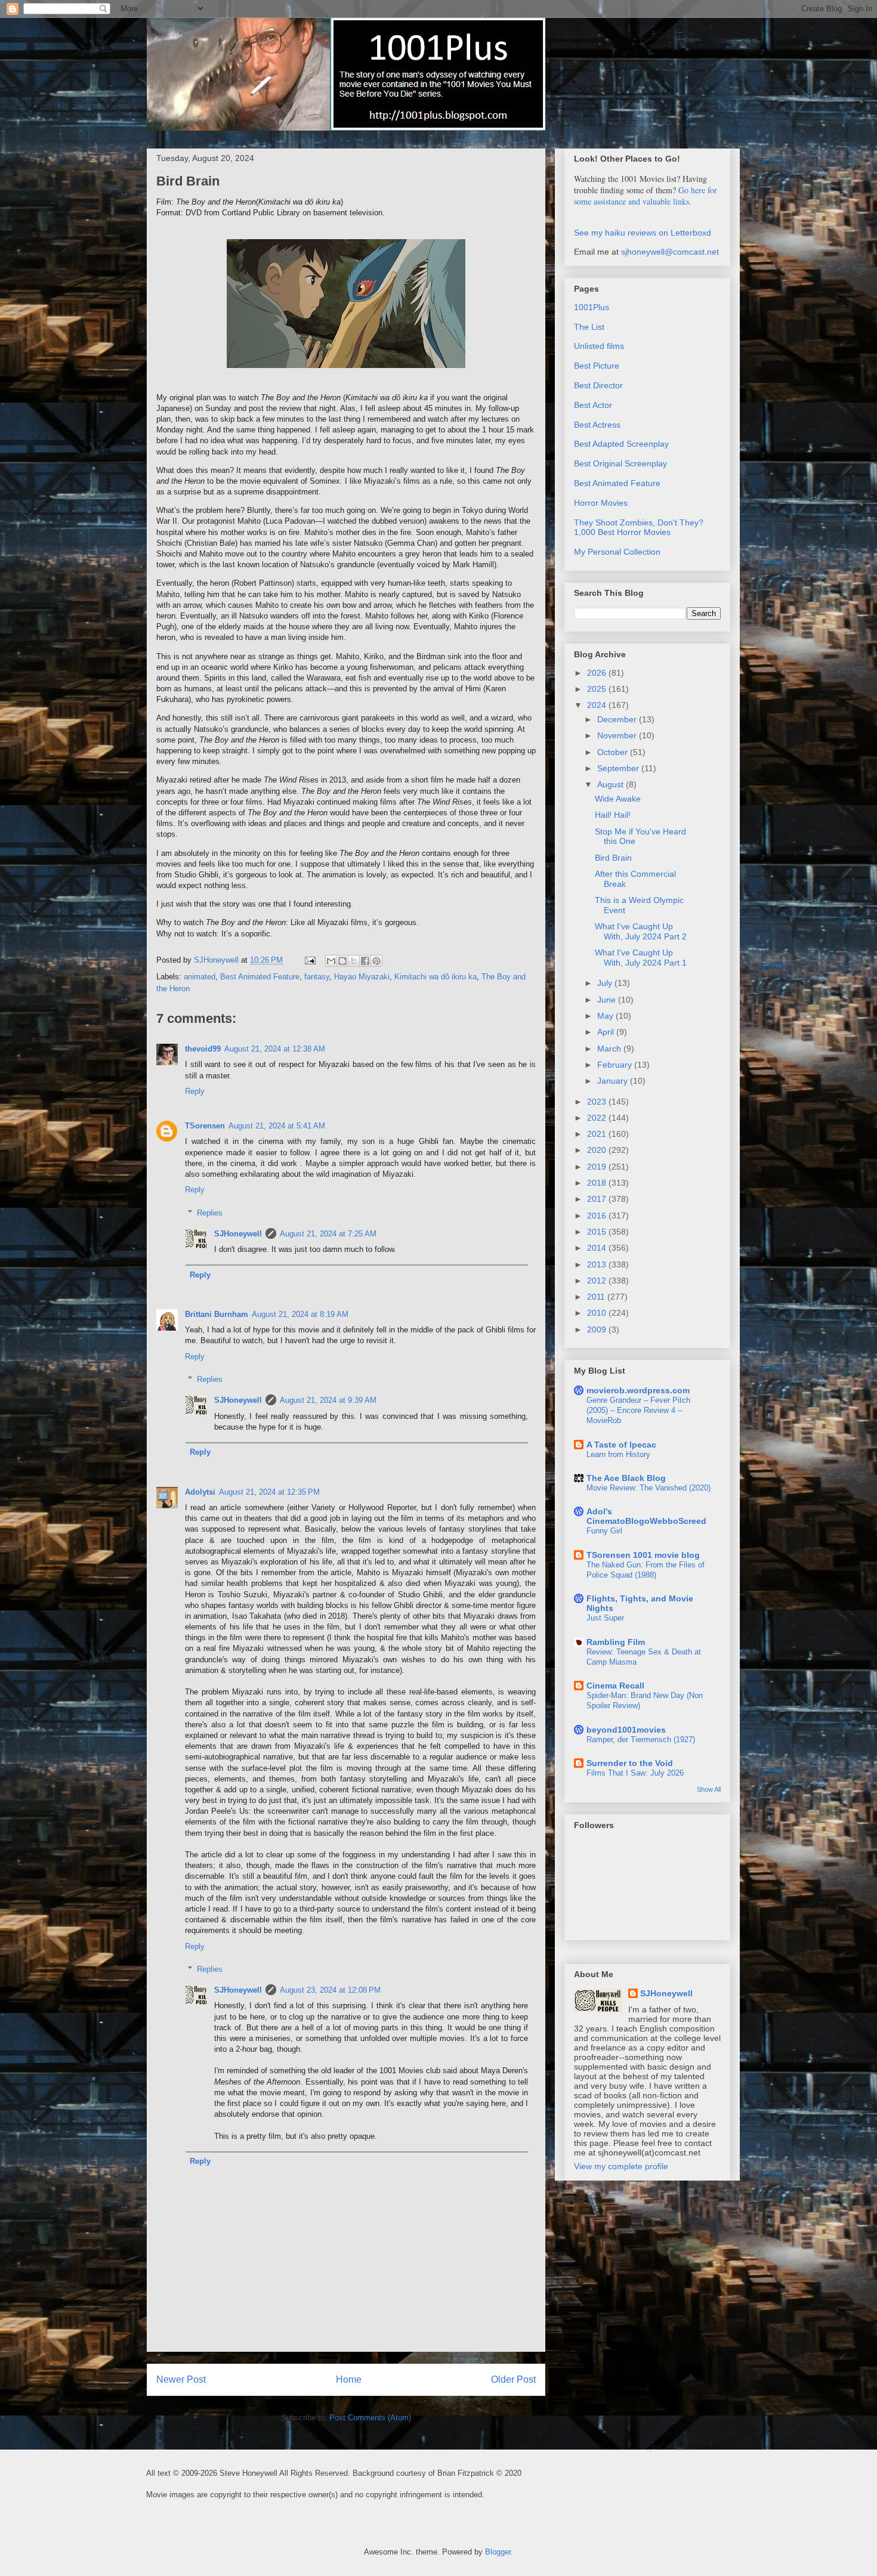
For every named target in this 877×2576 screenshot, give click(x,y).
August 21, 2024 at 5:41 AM (277, 1126)
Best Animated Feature (260, 977)
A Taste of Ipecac (621, 1445)
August (612, 784)
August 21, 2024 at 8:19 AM (300, 1314)
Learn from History (618, 1454)
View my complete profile (621, 2166)
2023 (598, 1102)
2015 (598, 1232)
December (618, 719)
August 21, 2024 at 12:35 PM (269, 1492)
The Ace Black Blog (626, 1478)
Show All (709, 1789)
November (618, 735)
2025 (598, 689)
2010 (598, 1313)
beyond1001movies (626, 1730)
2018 (598, 1183)
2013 (598, 1264)
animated (200, 977)
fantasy (317, 977)
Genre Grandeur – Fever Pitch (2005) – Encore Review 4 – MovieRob (638, 1411)
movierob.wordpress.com (638, 1390)
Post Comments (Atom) (370, 2418)
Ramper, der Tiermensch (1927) (641, 1740)
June (608, 1000)
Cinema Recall (615, 1686)
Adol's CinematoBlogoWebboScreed (646, 1516)
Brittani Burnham (217, 1314)
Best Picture (597, 366)
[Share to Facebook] (365, 961)
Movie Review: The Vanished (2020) (649, 1488)
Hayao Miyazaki (362, 977)
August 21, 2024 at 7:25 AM (328, 1234)
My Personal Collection (617, 552)
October (614, 752)
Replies (210, 1213)
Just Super (605, 1618)
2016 (598, 1216)
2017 (598, 1199)
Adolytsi (200, 1492)
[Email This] (331, 961)
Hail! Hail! (613, 815)
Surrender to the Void (630, 1763)
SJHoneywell (238, 1234)
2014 (598, 1248)
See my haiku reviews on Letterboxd (643, 233)
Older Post (513, 2379)
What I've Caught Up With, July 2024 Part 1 (641, 958)
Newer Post (181, 2379)
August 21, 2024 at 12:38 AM (275, 1049)
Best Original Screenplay (620, 463)
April (607, 1032)
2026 (598, 673)
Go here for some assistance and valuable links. (646, 196)
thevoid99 (203, 1049)
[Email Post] (309, 960)
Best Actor (593, 405)
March (610, 1049)
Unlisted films (599, 346)
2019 (598, 1167)
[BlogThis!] (342, 961)
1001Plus (592, 307)
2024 (598, 705)
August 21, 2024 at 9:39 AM (328, 1400)
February (616, 1065)
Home (349, 2379)
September (619, 768)
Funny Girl (604, 1531)
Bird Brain (613, 858)
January (614, 1081)
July (606, 983)
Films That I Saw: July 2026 (635, 1773)
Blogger (498, 2552)
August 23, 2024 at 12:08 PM (330, 1990)
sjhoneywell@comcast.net (670, 252)
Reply (195, 1091)
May (606, 1016)
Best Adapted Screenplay (621, 444)
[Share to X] (354, 961)
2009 (598, 1329)
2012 (598, 1281)
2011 (597, 1297)
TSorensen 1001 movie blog (643, 1555)
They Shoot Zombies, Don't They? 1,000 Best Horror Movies (639, 528)
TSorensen (205, 1126)
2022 (598, 1118)
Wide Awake (618, 799)
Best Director (598, 385)
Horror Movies (601, 503)
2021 (598, 1134)
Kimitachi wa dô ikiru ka (436, 977)
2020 (598, 1150)
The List (589, 327)
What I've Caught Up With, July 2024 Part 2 (641, 931)
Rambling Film (616, 1642)
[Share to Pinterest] (376, 961)
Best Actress (597, 425)
